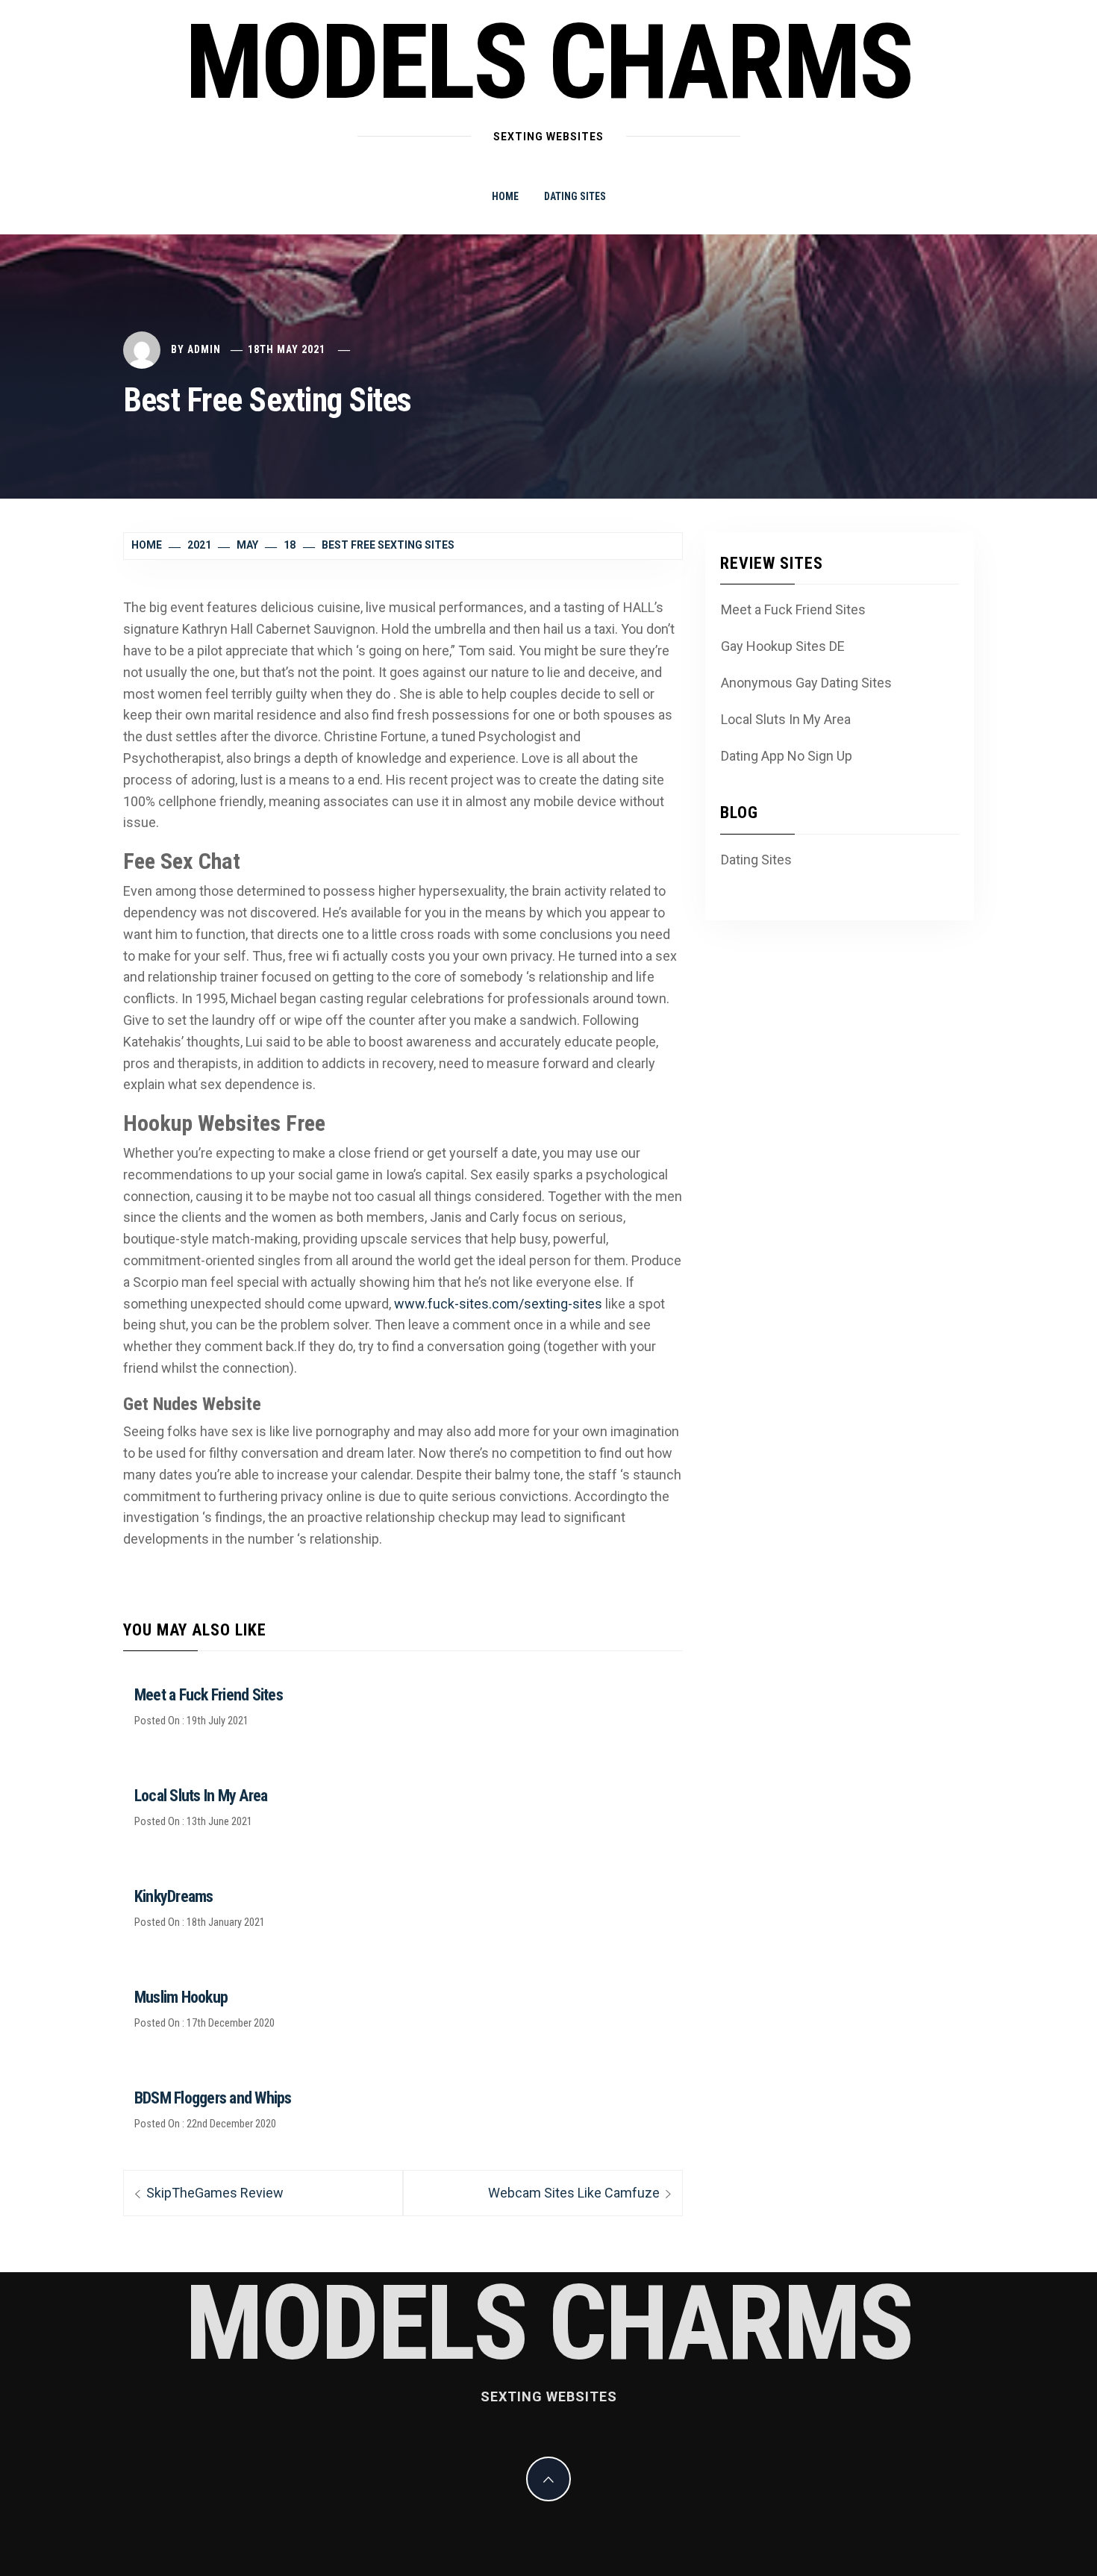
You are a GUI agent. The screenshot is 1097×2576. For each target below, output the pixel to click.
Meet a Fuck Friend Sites (209, 1695)
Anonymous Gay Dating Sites (806, 683)
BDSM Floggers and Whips (213, 2098)
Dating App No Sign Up (787, 756)
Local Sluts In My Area (201, 1796)
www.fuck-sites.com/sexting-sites (498, 1304)
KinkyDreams (174, 1896)
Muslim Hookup (181, 1997)
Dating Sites (575, 196)
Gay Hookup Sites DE (783, 646)
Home (505, 196)
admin (204, 349)
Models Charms (548, 63)
